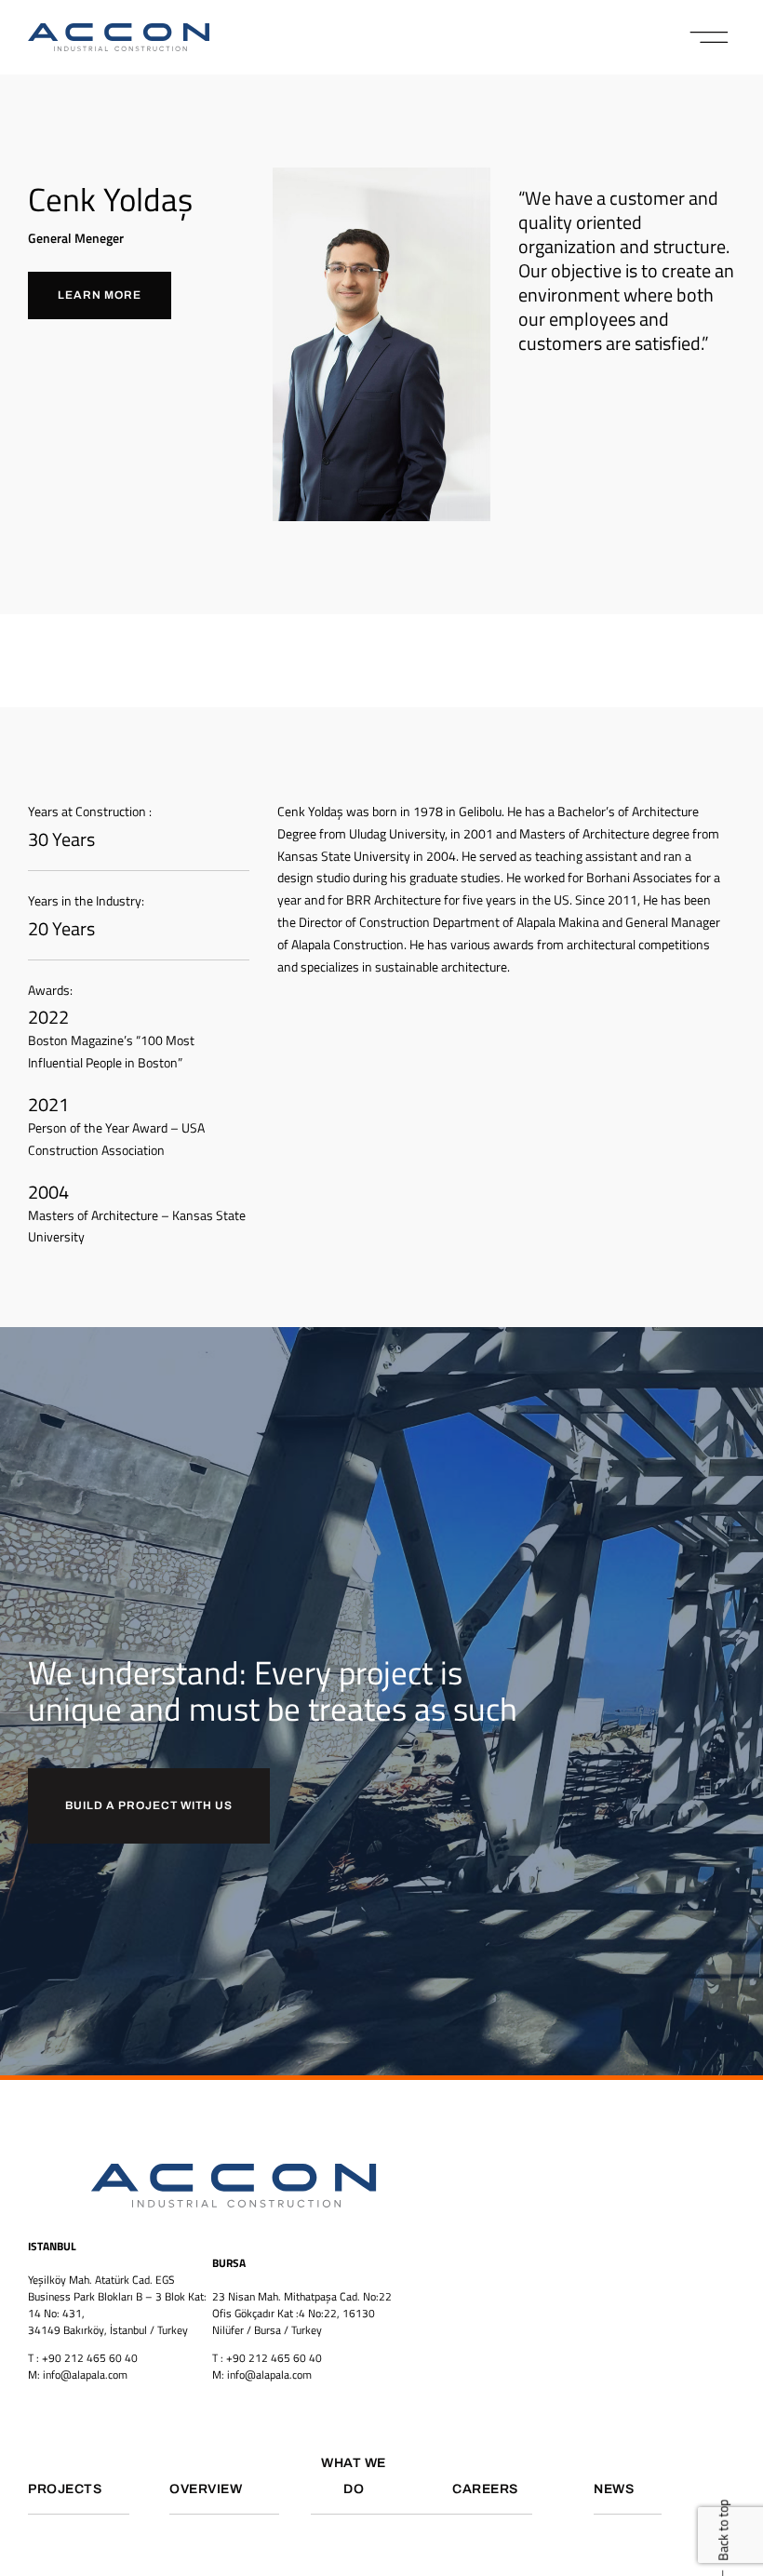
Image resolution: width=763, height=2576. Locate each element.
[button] (709, 37)
